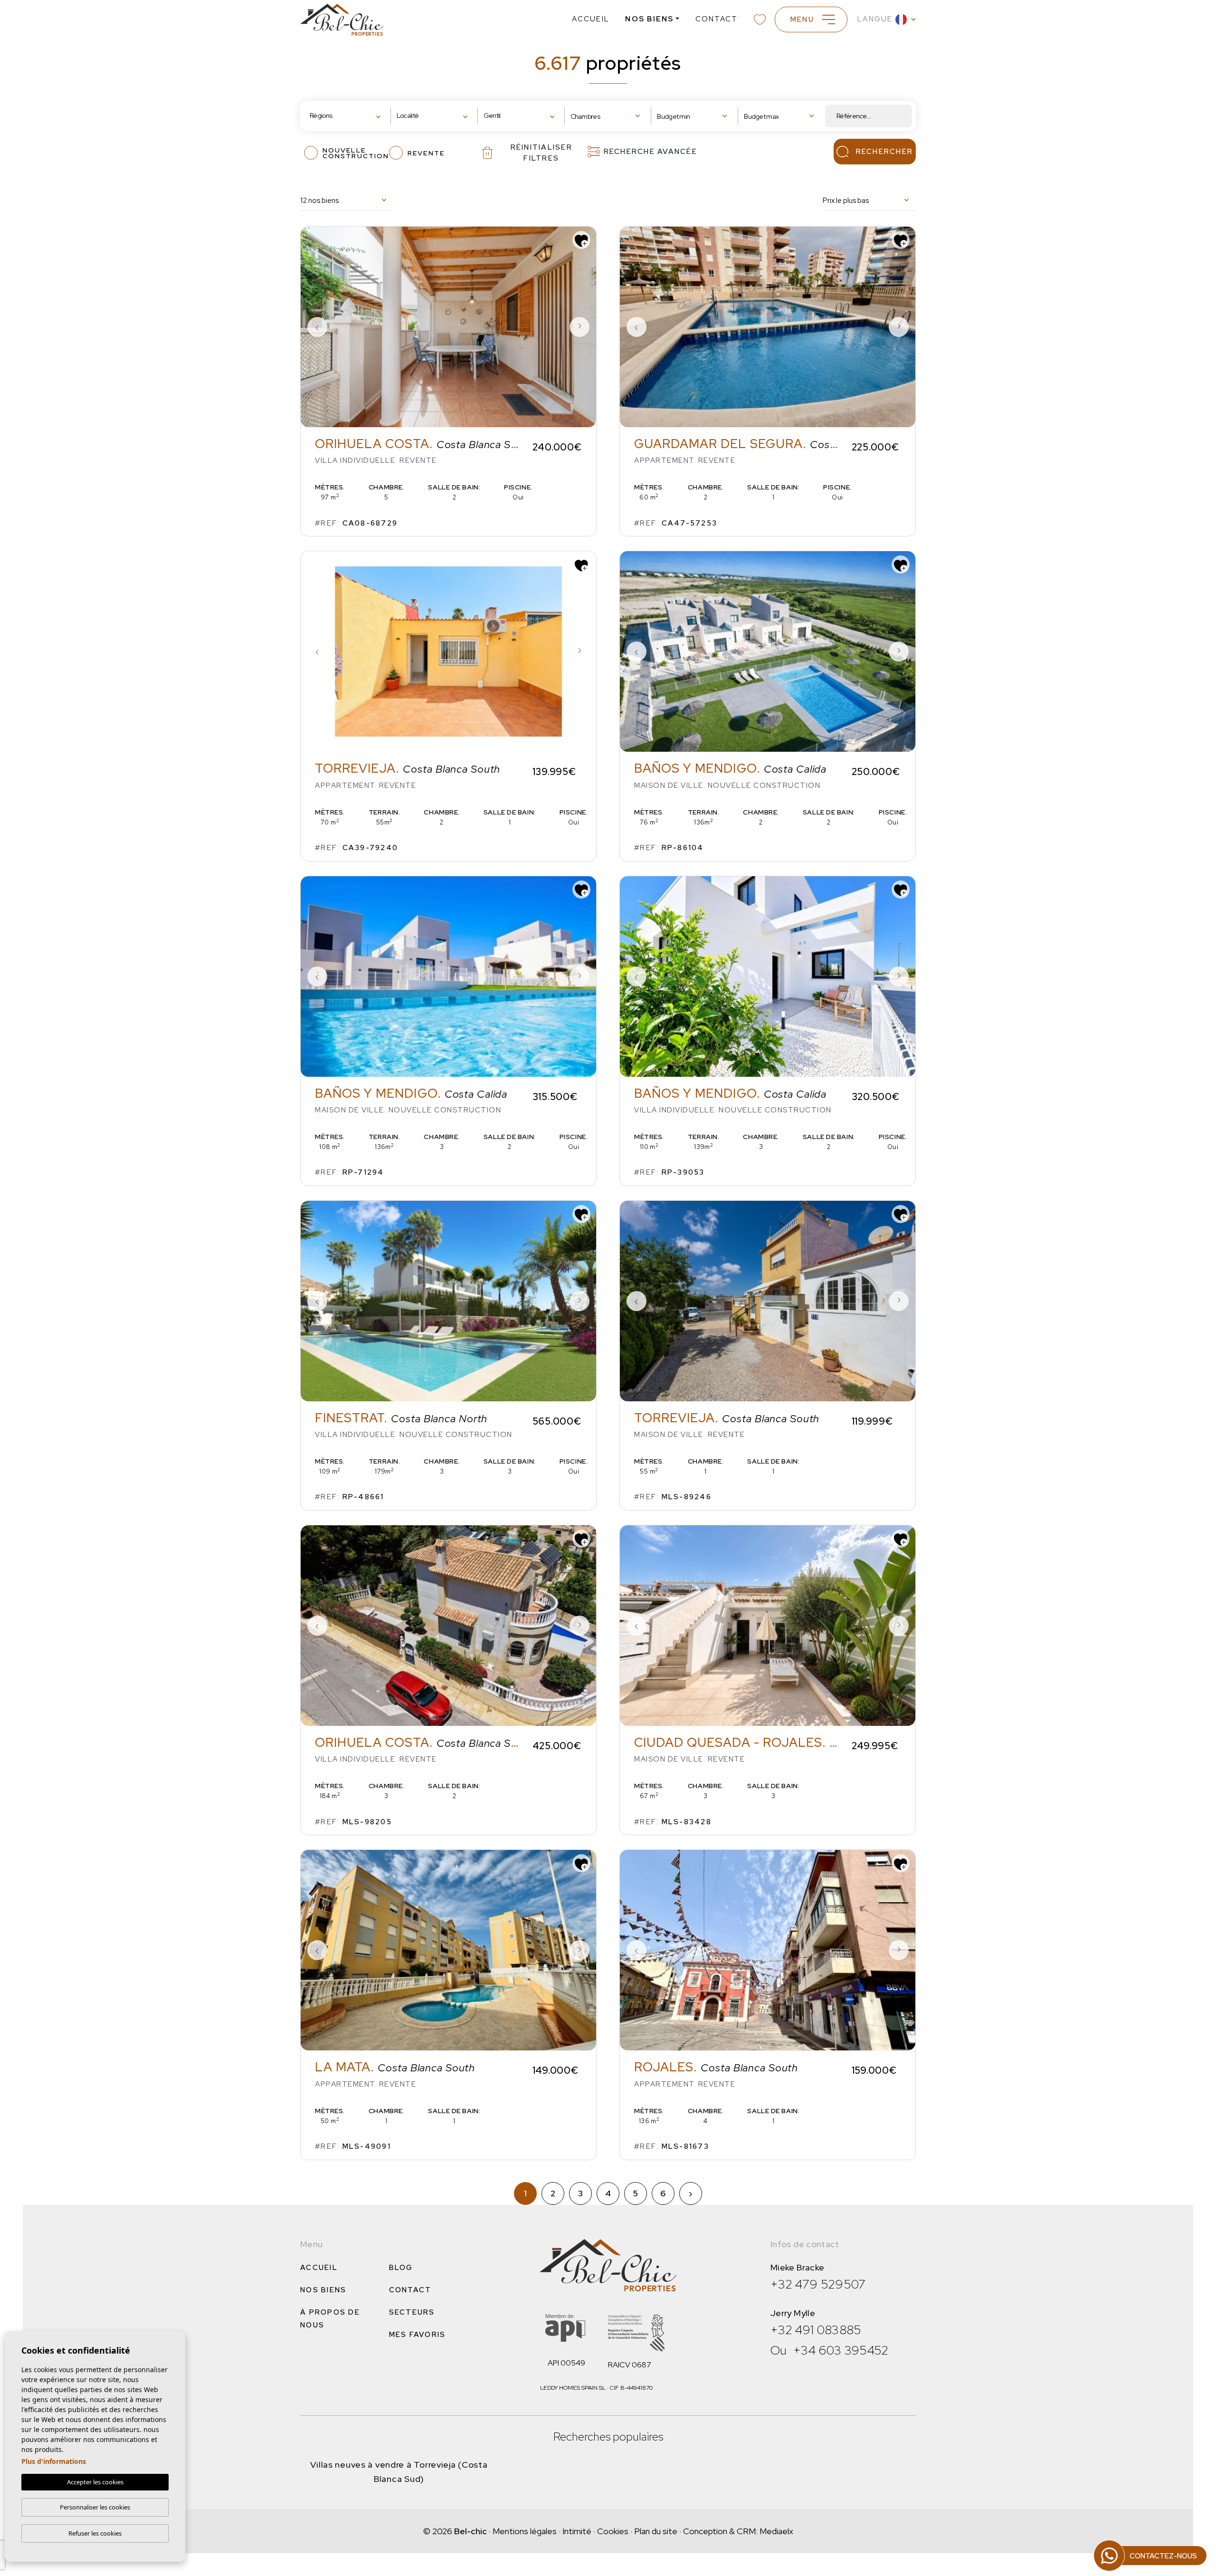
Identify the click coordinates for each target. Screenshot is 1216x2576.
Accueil (591, 19)
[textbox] (339, 116)
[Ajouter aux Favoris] (581, 240)
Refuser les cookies (95, 2533)
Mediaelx (776, 2531)
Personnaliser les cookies (95, 2507)
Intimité (577, 2531)
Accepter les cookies (95, 2482)
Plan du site (656, 2531)
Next (579, 327)
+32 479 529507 (818, 2284)
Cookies (613, 2531)
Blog (401, 2268)
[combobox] (347, 116)
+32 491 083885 (816, 2330)
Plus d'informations (54, 2461)
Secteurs (412, 2312)
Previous (317, 327)
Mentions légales (525, 2531)
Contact (717, 19)
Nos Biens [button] (649, 19)
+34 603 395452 (841, 2350)
